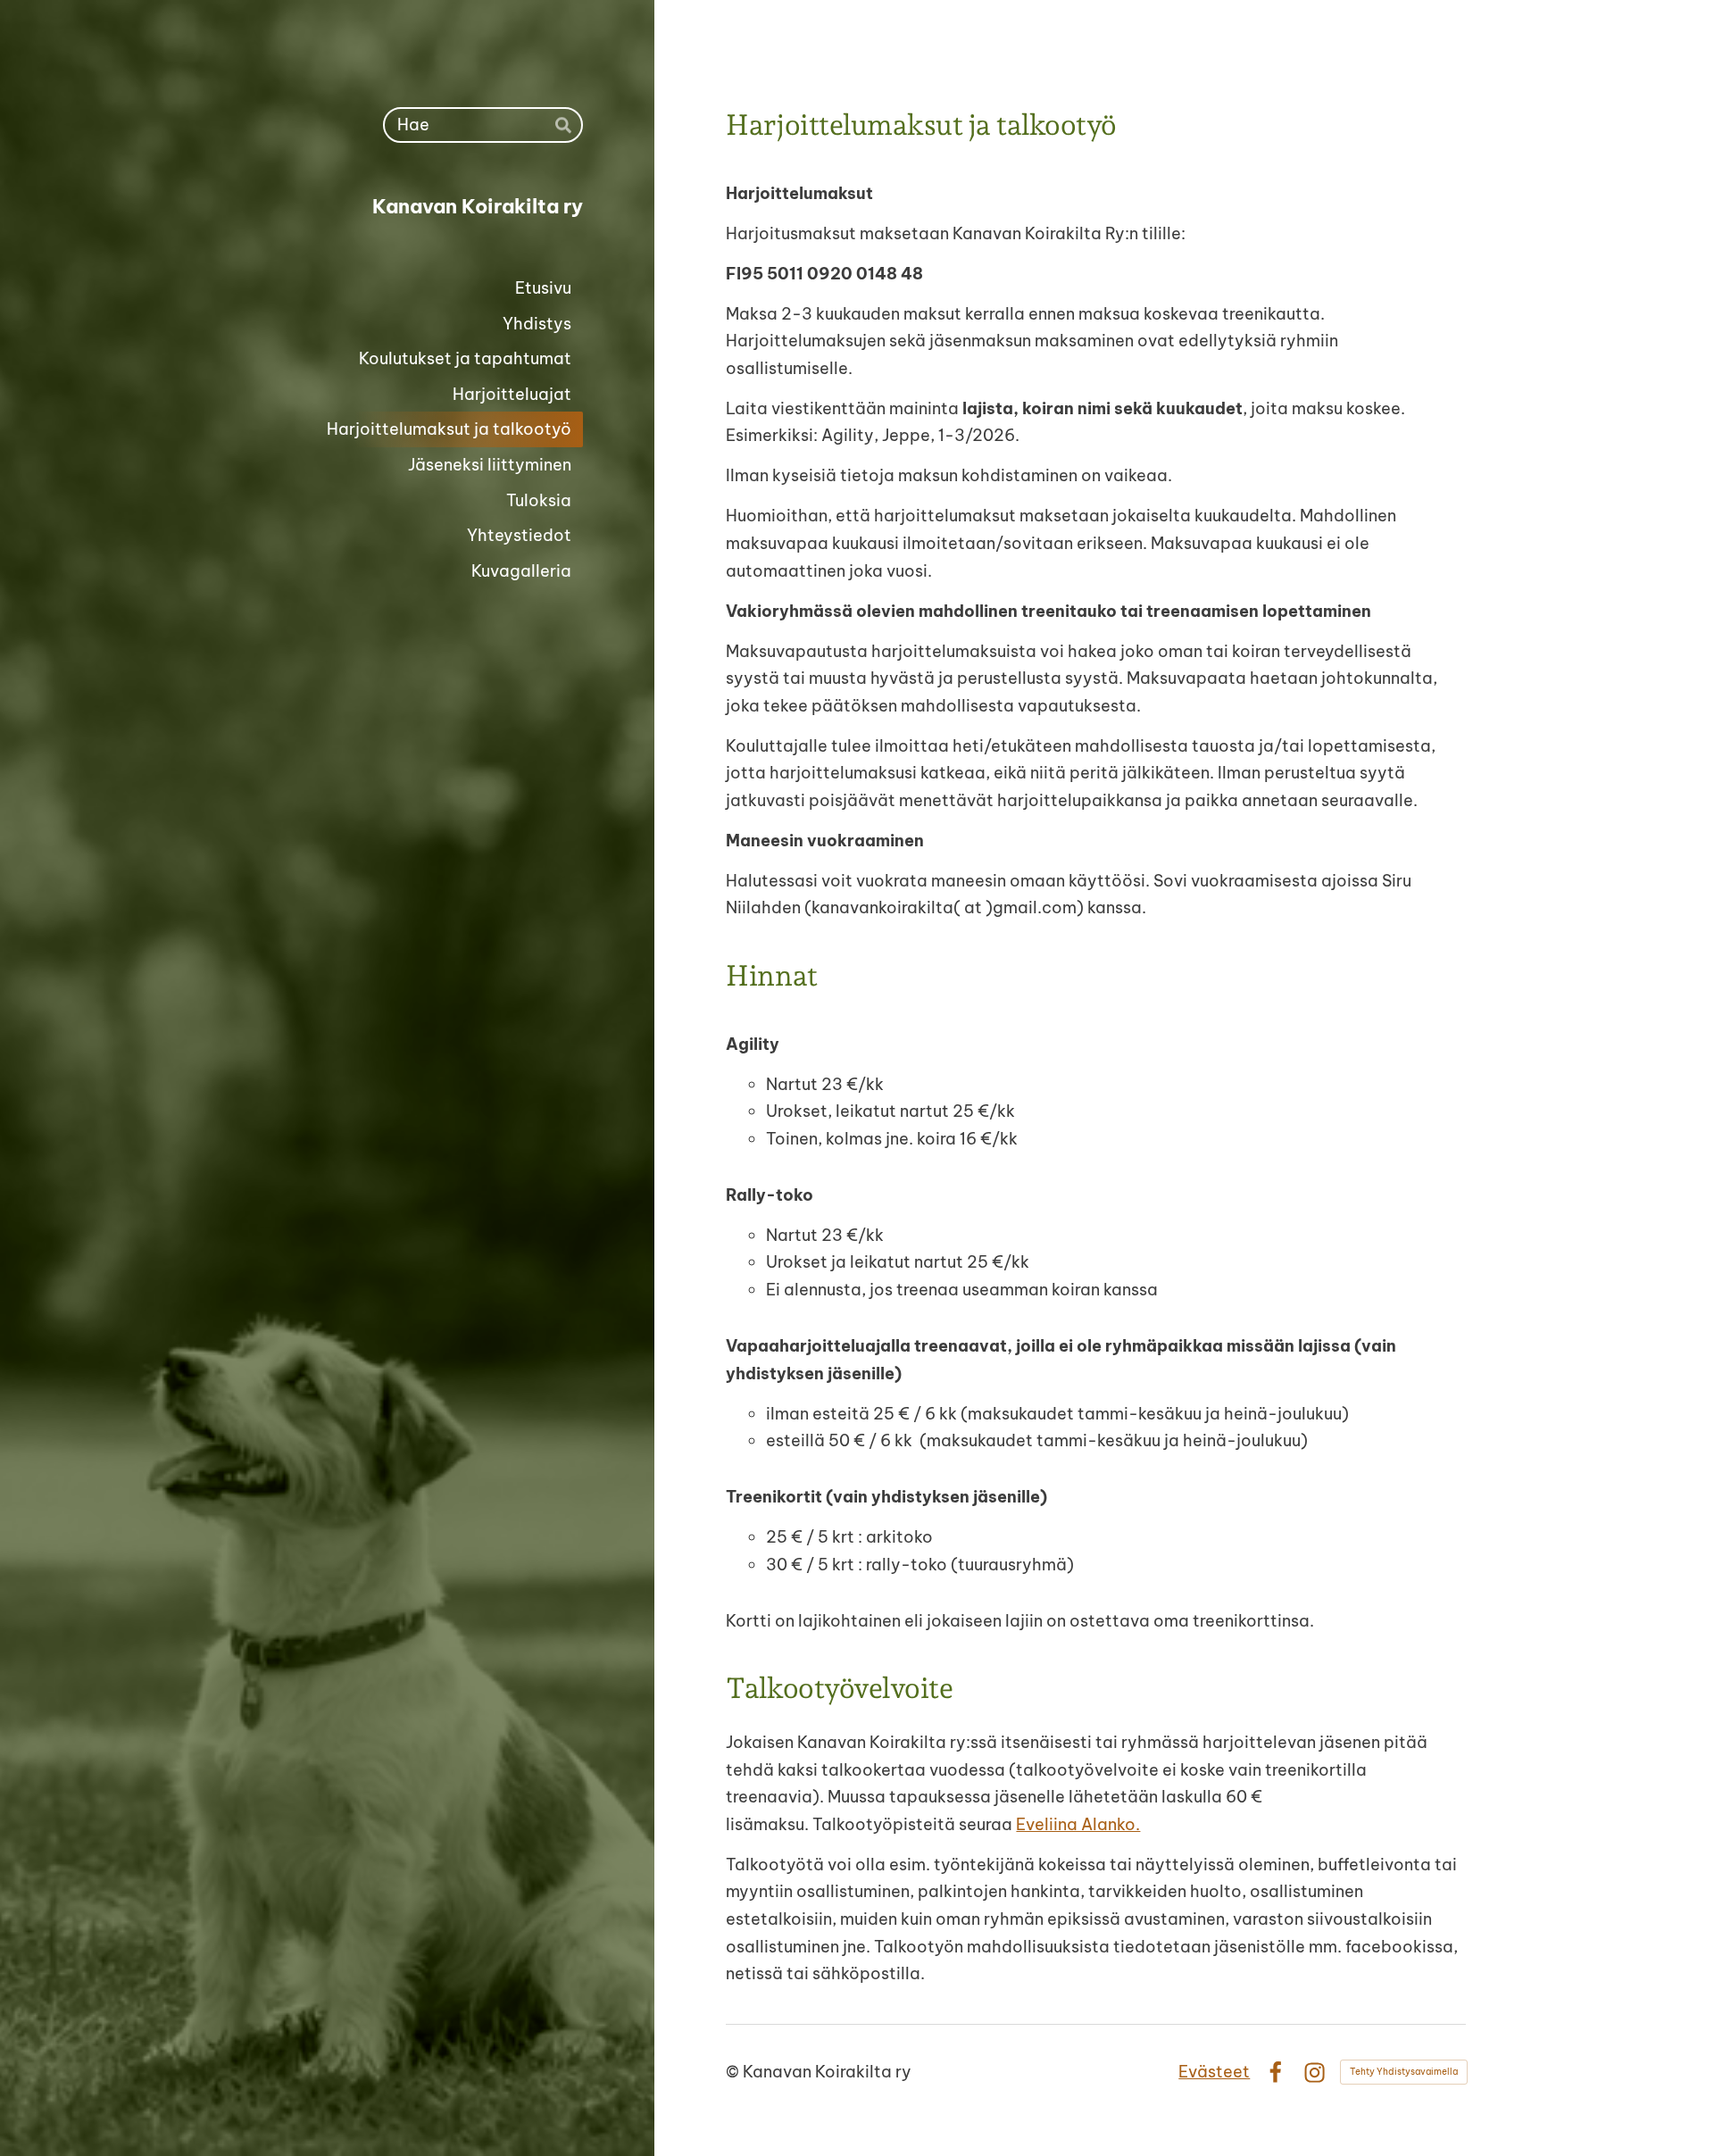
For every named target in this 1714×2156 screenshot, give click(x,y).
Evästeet (1214, 2072)
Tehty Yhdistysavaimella (1404, 2072)
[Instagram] (1315, 2073)
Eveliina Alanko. (1078, 1824)
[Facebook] (1275, 2073)
